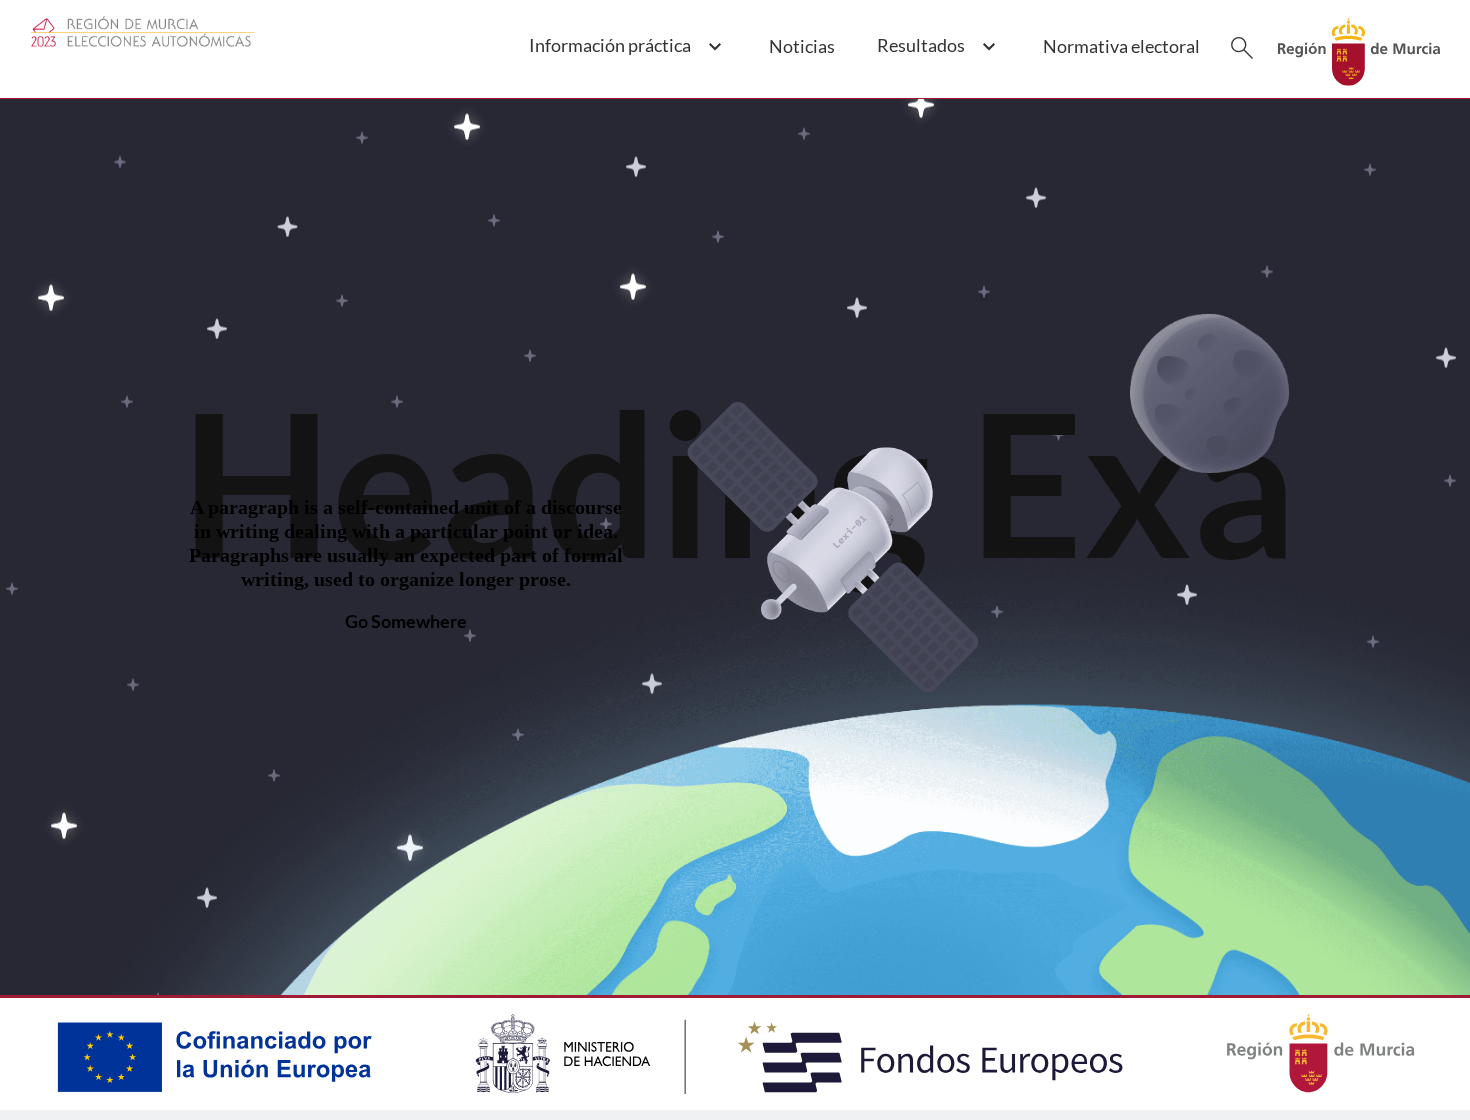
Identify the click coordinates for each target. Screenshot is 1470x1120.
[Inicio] (1359, 45)
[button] (625, 57)
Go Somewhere (406, 621)
